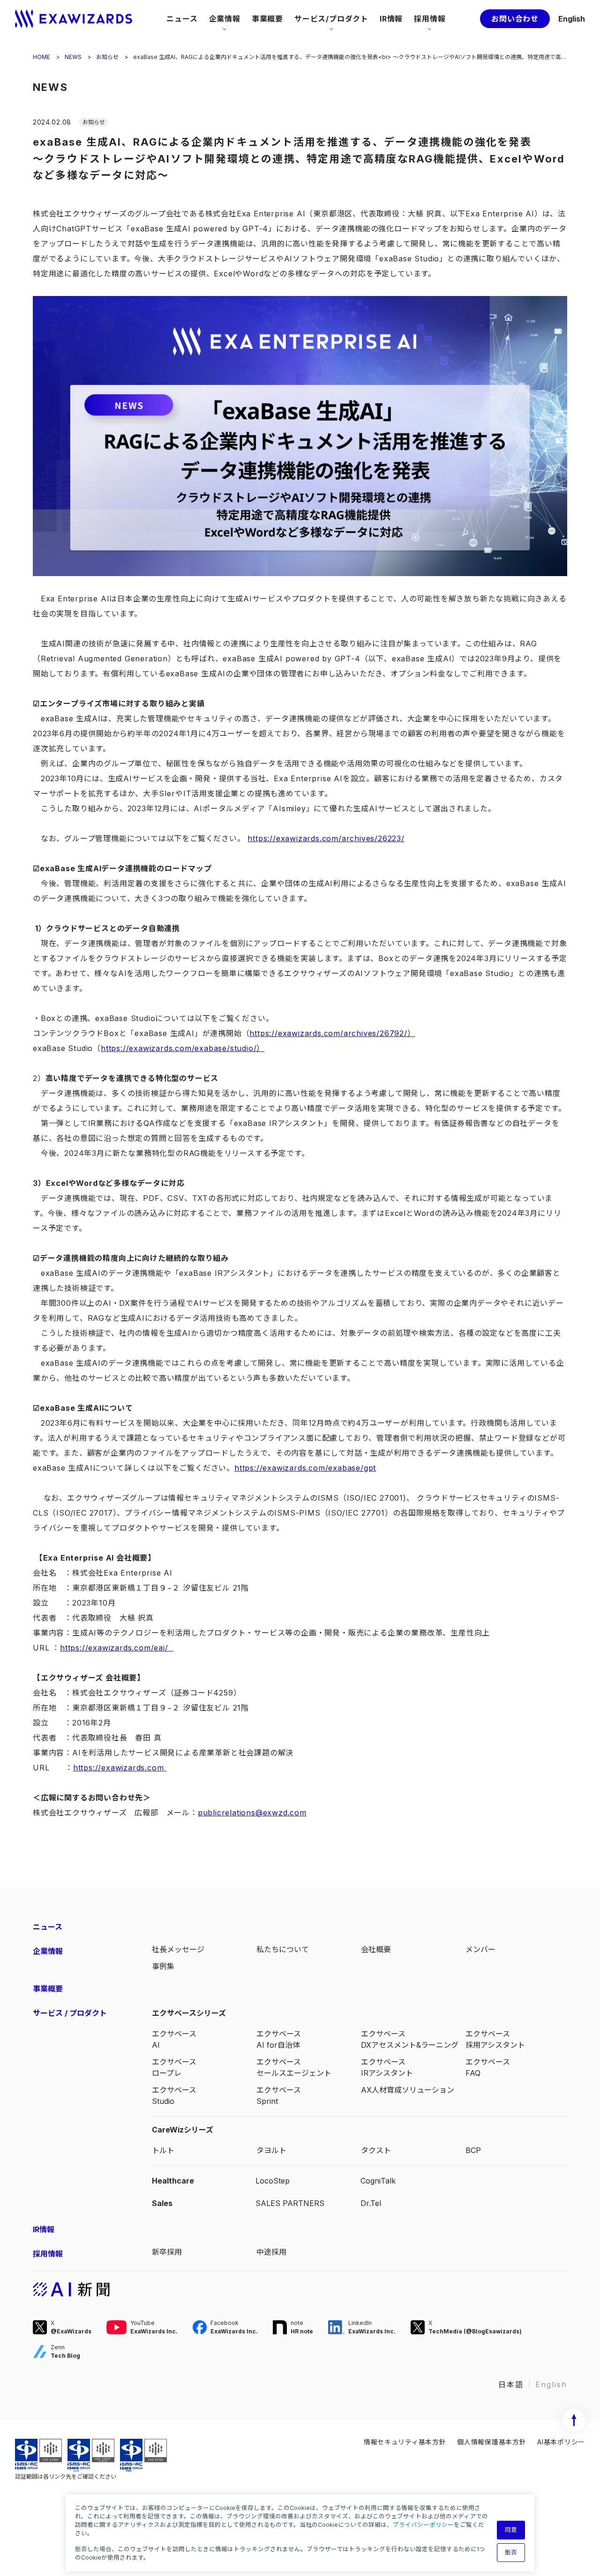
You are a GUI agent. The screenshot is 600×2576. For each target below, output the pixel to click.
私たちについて (283, 1949)
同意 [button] (511, 2530)
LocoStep (273, 2181)
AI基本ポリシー (561, 2442)
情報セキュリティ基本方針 (405, 2442)
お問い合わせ (515, 19)
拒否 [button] (511, 2552)
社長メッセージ (178, 1949)
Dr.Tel (371, 2203)
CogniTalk (378, 2181)
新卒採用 (167, 2252)
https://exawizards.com (120, 1768)
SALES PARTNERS (290, 2203)
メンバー (480, 1949)
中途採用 (271, 2252)
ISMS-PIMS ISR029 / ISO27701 (143, 2455)
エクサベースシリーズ (189, 2013)
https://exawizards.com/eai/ (117, 1648)
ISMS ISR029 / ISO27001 (38, 2455)
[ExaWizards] (74, 19)
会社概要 (376, 1949)
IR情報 (391, 19)
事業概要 (267, 19)
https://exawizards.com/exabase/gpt (305, 1468)
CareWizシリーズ (183, 2130)
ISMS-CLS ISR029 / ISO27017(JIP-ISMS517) (91, 2455)
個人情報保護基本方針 (491, 2442)
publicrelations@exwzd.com (252, 1813)
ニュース (182, 19)
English (572, 19)
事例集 (163, 1966)
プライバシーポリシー (423, 2525)
